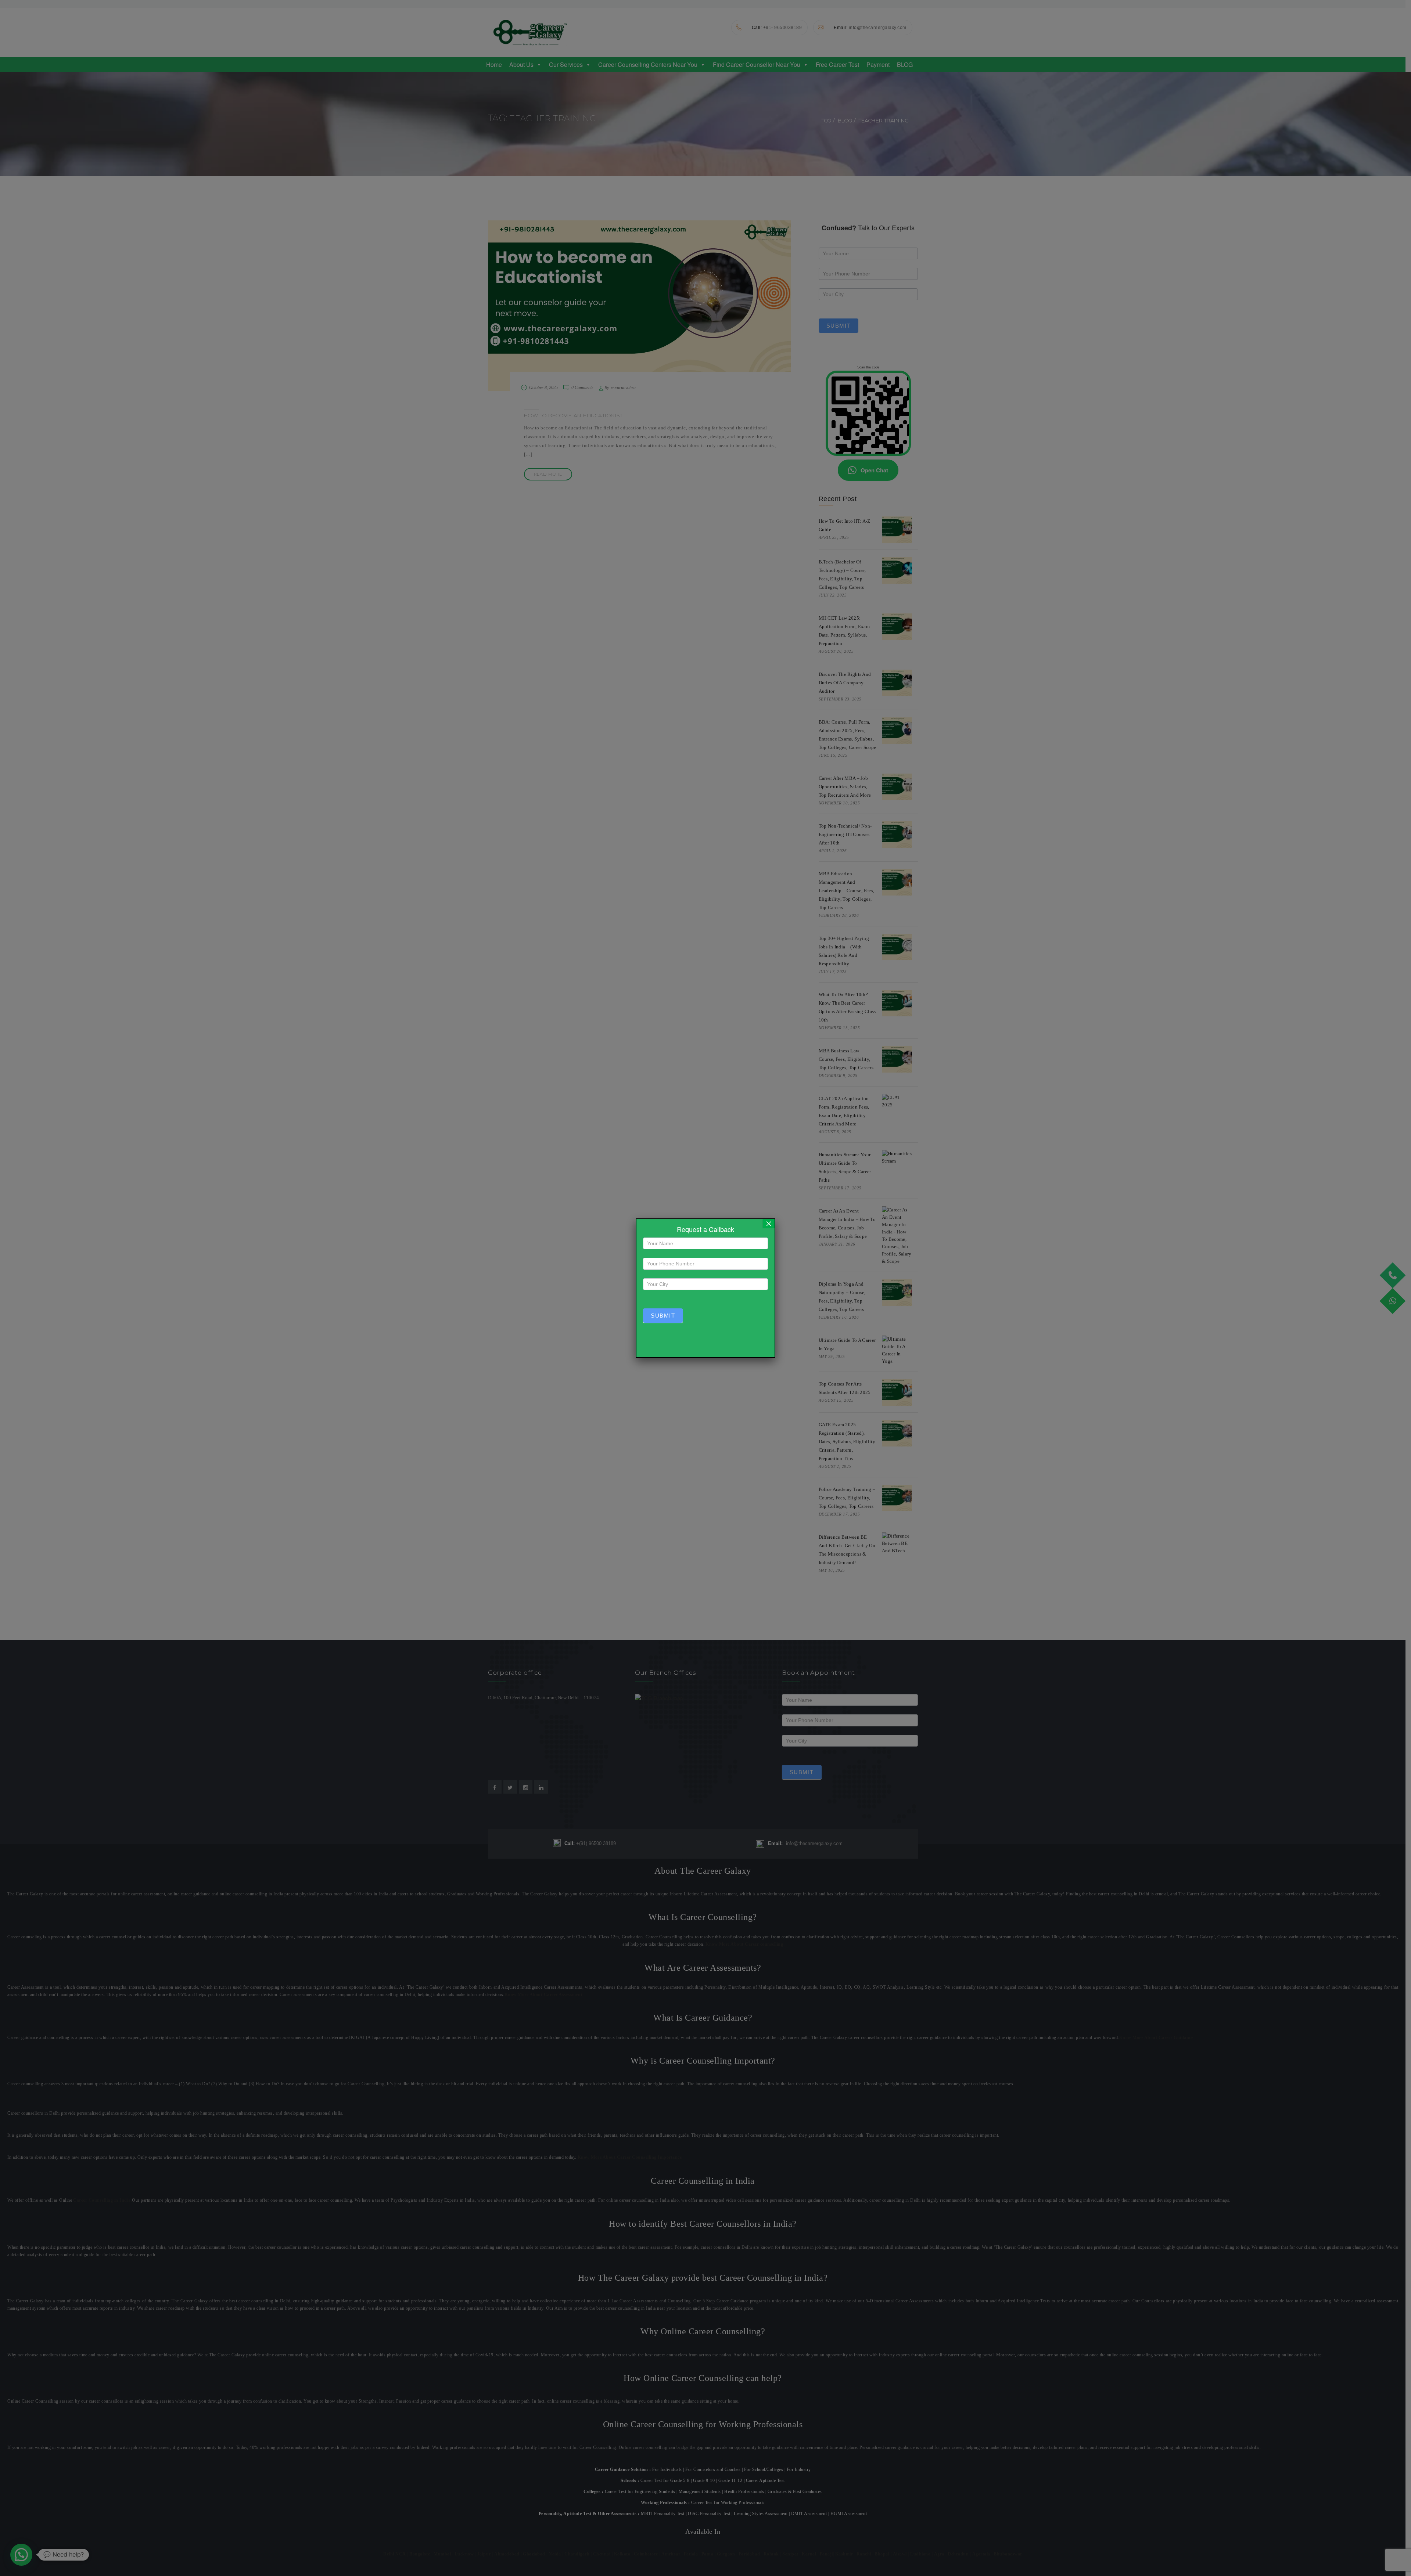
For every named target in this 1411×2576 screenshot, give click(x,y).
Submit (663, 1316)
